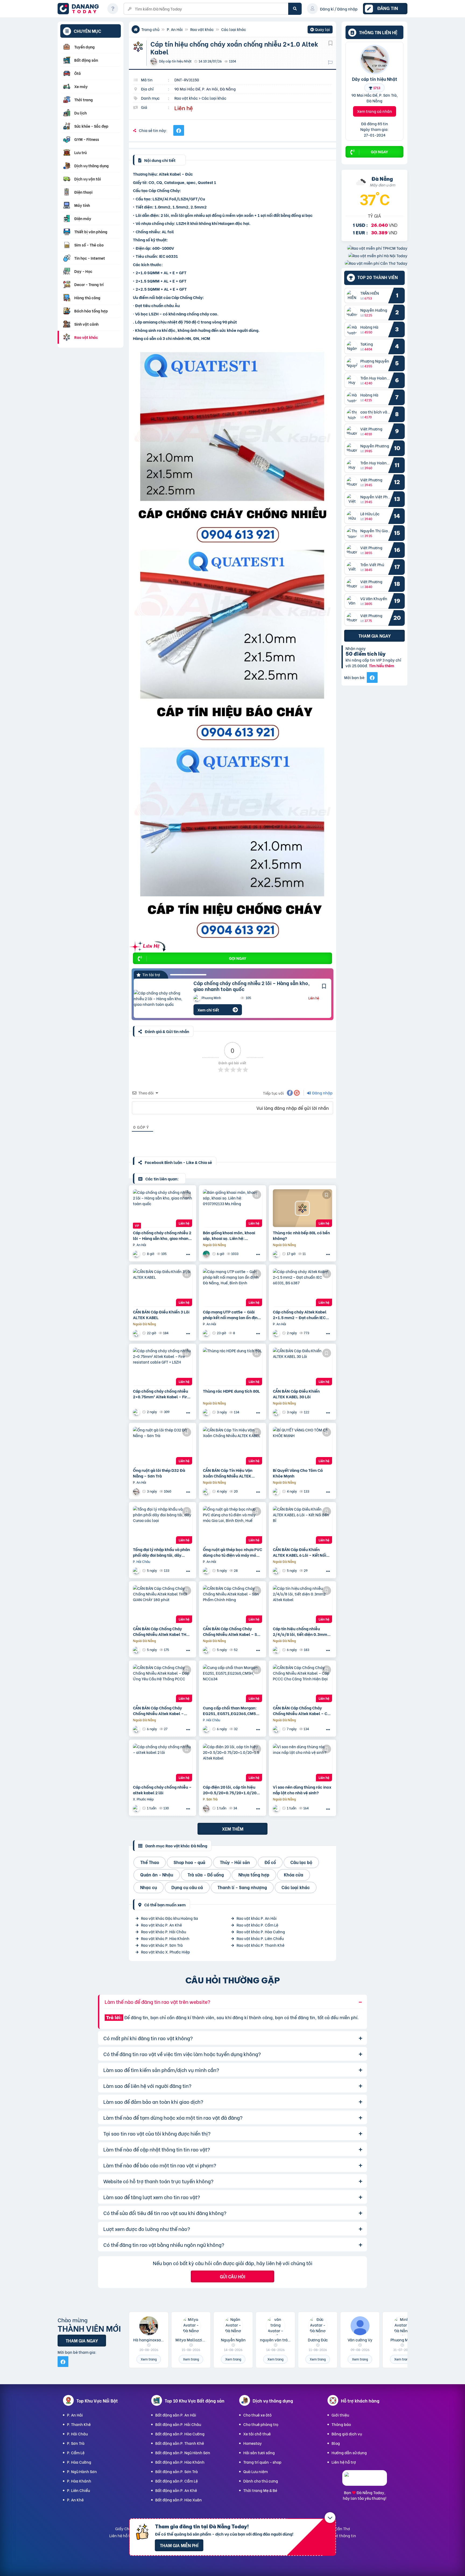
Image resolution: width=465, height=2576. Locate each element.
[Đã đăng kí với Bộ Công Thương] (365, 2481)
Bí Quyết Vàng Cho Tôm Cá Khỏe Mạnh (298, 1473)
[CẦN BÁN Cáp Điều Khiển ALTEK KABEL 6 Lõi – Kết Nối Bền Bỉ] (302, 1525)
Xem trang (149, 2359)
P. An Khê (75, 2500)
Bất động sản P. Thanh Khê (180, 2443)
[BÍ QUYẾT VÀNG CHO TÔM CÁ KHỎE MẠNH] (302, 1446)
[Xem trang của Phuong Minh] (137, 1254)
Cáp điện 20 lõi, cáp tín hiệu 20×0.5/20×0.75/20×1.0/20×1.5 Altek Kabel (232, 1790)
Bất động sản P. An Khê (176, 2490)
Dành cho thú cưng (261, 2481)
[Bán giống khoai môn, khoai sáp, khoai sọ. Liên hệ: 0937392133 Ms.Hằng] (232, 1208)
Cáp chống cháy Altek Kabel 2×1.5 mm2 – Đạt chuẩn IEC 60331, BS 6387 (300, 1315)
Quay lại (320, 30)
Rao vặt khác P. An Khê (161, 1925)
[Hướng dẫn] (113, 9)
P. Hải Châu (77, 2434)
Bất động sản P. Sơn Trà (177, 2471)
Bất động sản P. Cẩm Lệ (177, 2481)
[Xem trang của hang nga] (207, 1254)
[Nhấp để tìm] (295, 9)
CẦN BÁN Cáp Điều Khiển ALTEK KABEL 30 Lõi (296, 1394)
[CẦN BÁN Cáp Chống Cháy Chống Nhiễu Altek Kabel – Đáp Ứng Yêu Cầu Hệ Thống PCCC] (163, 1683)
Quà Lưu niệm (256, 2471)
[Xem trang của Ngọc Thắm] (137, 1333)
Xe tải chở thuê (257, 2434)
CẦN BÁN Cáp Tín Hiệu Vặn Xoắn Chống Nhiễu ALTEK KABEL (228, 1473)
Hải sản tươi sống (259, 2452)
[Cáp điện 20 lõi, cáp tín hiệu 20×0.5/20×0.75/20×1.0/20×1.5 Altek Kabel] (232, 1762)
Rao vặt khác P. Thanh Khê (260, 1945)
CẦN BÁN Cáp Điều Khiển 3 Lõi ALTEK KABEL (161, 1315)
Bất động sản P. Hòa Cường (180, 2434)
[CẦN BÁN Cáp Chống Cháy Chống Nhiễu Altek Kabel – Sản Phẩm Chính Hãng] (232, 1604)
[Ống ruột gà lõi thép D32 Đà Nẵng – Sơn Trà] (163, 1446)
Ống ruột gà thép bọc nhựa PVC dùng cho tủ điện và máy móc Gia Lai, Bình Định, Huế (232, 1552)
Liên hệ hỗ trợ (344, 2462)
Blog (336, 2443)
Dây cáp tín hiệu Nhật (375, 79)
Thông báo (341, 2424)
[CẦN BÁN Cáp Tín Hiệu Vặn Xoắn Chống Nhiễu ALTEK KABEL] (232, 1446)
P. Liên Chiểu (78, 2490)
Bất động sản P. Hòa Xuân (179, 2500)
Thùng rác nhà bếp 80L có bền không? (301, 1235)
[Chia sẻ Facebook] (179, 130)
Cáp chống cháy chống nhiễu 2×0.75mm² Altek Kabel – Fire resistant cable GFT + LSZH (161, 1394)
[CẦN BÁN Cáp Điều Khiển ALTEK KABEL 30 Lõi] (302, 1367)
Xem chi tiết (208, 1010)
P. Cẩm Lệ (76, 2452)
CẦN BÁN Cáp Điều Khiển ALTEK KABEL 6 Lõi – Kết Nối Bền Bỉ (300, 1552)
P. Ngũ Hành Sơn (82, 2471)
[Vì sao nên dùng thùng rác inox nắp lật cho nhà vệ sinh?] (302, 1762)
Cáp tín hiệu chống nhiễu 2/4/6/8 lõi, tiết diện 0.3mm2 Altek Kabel (301, 1631)
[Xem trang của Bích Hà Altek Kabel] (277, 1650)
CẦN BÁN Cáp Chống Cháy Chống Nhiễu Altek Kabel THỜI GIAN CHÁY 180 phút (162, 1631)
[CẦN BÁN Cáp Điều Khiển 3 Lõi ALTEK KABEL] (163, 1287)
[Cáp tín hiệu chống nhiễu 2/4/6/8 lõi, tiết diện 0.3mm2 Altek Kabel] (302, 1604)
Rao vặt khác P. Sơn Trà (162, 1945)
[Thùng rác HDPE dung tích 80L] (232, 1367)
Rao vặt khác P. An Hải (257, 1918)
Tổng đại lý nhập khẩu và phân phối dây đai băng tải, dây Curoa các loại (161, 1552)
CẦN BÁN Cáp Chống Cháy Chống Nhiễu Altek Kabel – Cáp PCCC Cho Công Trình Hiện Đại (302, 1711)
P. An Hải (175, 29)
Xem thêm (233, 1829)
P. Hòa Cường (79, 2462)
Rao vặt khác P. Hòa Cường (261, 1932)
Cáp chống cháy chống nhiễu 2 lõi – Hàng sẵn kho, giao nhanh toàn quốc (252, 986)
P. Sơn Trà (76, 2443)
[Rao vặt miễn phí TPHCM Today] (377, 248)
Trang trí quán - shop (262, 2462)
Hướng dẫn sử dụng (349, 2452)
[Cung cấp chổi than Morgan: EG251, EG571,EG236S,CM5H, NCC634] (232, 1683)
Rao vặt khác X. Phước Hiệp (165, 1952)
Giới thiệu (340, 2415)
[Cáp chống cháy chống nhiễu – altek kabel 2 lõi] (163, 1762)
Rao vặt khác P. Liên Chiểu (260, 1938)
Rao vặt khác (202, 29)
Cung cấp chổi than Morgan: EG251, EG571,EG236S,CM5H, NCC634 (231, 1711)
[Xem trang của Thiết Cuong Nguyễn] (137, 1571)
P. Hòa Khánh (79, 2481)
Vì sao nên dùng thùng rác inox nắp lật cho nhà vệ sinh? (302, 1790)
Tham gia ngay (375, 636)
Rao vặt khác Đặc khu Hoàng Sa (170, 1918)
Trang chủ (150, 29)
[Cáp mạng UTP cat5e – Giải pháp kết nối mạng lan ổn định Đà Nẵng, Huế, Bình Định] (232, 1287)
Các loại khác (234, 29)
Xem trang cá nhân (375, 111)
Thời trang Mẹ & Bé (260, 2490)
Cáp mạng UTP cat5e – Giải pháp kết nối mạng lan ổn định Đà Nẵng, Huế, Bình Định (231, 1315)
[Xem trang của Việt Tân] (277, 1254)
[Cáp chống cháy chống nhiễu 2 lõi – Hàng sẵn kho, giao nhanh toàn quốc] (160, 998)
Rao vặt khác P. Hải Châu (163, 1932)
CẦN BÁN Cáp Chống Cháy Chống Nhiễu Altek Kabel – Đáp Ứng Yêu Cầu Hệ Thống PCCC (159, 1711)
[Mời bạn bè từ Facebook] (372, 677)
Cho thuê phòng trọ (261, 2424)
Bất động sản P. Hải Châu (178, 2424)
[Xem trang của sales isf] (277, 1491)
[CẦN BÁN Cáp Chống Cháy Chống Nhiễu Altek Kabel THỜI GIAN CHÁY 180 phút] (163, 1604)
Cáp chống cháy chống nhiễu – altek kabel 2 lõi (162, 1790)
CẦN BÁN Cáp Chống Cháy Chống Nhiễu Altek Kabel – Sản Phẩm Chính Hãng (232, 1631)
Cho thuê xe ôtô (257, 2415)
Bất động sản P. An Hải (176, 2415)
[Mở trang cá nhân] (353, 296)
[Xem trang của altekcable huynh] (137, 1808)
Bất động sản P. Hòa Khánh (180, 2462)
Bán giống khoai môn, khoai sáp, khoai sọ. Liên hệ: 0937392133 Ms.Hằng (229, 1235)
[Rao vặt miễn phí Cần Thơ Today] (376, 263)
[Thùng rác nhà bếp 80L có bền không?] (302, 1208)
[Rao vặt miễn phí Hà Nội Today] (378, 255)
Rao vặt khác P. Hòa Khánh (165, 1938)
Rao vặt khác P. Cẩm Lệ (257, 1925)
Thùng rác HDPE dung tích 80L (231, 1391)
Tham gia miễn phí (179, 2545)
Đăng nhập (322, 1093)
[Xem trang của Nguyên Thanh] (277, 1333)
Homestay (253, 2443)
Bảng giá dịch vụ (347, 2434)
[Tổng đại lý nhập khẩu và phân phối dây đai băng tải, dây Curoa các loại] (163, 1525)
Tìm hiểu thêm (382, 665)
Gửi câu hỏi (232, 2276)
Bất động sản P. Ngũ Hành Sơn (183, 2452)
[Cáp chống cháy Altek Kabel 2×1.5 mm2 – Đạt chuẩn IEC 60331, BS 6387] (302, 1287)
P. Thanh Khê (79, 2424)
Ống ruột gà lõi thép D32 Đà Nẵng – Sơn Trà (159, 1473)
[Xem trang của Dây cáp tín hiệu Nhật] (137, 1491)
